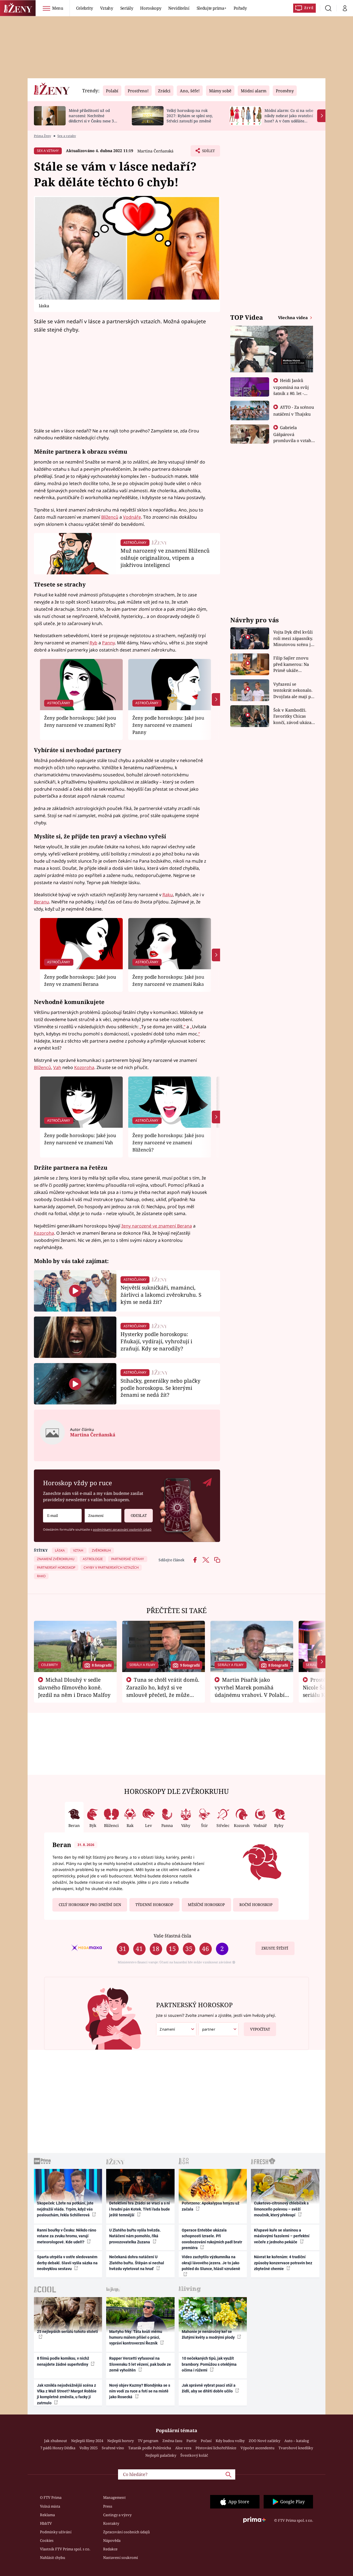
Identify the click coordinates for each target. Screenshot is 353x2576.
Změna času (172, 2441)
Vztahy (107, 8)
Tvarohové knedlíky (296, 2448)
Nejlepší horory (121, 2441)
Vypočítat (260, 2029)
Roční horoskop (256, 1905)
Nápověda (112, 2540)
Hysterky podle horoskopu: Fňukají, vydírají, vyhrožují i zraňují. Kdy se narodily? (156, 1341)
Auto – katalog (297, 2441)
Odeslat (139, 1516)
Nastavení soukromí (121, 2558)
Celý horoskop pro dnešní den (90, 1905)
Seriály (127, 8)
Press (108, 2506)
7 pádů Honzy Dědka (58, 2448)
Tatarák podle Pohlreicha (150, 2448)
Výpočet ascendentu (257, 2448)
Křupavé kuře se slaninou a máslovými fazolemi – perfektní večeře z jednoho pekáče (282, 2236)
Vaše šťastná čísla (172, 1936)
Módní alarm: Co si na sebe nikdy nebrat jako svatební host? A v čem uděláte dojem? (289, 118)
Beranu (42, 902)
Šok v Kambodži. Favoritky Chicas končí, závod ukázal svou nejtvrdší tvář (293, 716)
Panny (108, 643)
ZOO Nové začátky (264, 2441)
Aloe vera (183, 2448)
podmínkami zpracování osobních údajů (122, 1529)
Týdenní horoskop (154, 1905)
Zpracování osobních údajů (126, 2532)
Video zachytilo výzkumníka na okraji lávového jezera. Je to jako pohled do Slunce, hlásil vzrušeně (211, 2263)
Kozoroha (84, 1067)
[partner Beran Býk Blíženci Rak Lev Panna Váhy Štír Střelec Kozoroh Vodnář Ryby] (219, 2029)
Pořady (240, 8)
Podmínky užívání (56, 2532)
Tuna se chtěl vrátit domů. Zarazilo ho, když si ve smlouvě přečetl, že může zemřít (163, 1691)
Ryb (93, 643)
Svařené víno (113, 2448)
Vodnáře (132, 517)
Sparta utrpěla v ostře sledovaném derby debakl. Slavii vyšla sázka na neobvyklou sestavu (67, 2263)
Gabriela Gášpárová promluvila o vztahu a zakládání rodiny (294, 437)
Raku (168, 895)
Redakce (110, 2549)
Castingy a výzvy (117, 2515)
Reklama (47, 2515)
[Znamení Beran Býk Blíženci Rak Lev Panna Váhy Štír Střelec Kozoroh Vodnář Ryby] (103, 1516)
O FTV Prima (51, 2497)
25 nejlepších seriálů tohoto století (67, 2332)
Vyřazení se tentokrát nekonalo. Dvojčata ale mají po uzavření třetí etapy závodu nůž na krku (293, 691)
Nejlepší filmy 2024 (87, 2441)
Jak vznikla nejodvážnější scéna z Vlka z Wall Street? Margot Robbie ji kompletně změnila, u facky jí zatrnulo (67, 2394)
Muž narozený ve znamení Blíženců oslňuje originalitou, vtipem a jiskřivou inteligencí (165, 558)
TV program (148, 2441)
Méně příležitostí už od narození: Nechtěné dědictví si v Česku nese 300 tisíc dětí (93, 118)
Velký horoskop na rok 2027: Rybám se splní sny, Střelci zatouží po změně (190, 116)
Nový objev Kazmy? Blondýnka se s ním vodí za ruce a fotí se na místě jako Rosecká (140, 2391)
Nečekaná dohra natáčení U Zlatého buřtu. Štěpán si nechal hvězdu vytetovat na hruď (137, 2263)
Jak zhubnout (56, 2441)
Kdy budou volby (230, 2441)
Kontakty (111, 2523)
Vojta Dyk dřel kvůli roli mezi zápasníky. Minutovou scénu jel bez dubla (294, 638)
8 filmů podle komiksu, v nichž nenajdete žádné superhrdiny (63, 2361)
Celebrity (85, 8)
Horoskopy (151, 8)
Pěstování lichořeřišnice (216, 2448)
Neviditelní (179, 8)
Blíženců (110, 517)
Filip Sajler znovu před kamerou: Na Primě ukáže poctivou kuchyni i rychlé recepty (292, 664)
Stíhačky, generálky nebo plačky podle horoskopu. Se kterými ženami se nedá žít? (161, 1388)
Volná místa (50, 2506)
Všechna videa (293, 317)
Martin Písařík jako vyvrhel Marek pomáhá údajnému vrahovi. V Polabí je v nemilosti (250, 1691)
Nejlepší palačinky (161, 2455)
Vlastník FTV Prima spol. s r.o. (65, 2549)
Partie (192, 2441)
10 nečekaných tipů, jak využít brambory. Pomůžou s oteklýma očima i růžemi (209, 2364)
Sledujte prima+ (212, 8)
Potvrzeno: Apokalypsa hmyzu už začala (211, 2206)
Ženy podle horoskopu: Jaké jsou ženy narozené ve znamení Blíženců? (168, 1143)
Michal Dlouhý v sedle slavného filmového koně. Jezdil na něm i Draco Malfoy (74, 1687)
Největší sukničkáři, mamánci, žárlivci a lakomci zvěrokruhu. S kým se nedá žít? (161, 1295)
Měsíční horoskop (206, 1905)
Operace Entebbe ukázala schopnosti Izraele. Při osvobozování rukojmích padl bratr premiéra (212, 2239)
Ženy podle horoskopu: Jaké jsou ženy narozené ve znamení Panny (168, 725)
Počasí (206, 2441)
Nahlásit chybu (53, 2558)
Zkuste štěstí (275, 1948)
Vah (57, 1067)
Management (114, 2497)
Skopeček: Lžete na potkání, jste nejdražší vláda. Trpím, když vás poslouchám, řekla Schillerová (65, 2209)
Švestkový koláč (194, 2455)
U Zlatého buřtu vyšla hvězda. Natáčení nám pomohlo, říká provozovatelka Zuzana (135, 2236)
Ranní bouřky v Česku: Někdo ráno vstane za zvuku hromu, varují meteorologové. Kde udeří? (67, 2236)
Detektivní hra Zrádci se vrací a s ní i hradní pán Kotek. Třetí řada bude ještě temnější (140, 2209)
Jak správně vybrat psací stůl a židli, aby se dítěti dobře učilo (209, 2388)
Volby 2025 (89, 2448)
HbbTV (46, 2523)
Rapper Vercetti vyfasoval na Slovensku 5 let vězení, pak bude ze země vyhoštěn (140, 2364)
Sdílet (208, 152)
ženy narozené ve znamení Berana (157, 1226)
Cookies (47, 2540)
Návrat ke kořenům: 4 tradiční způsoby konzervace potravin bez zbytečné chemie (283, 2263)
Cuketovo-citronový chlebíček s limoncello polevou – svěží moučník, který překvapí (281, 2209)
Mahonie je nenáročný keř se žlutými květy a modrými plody (209, 2334)
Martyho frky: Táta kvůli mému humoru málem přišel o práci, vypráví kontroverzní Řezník (136, 2337)
